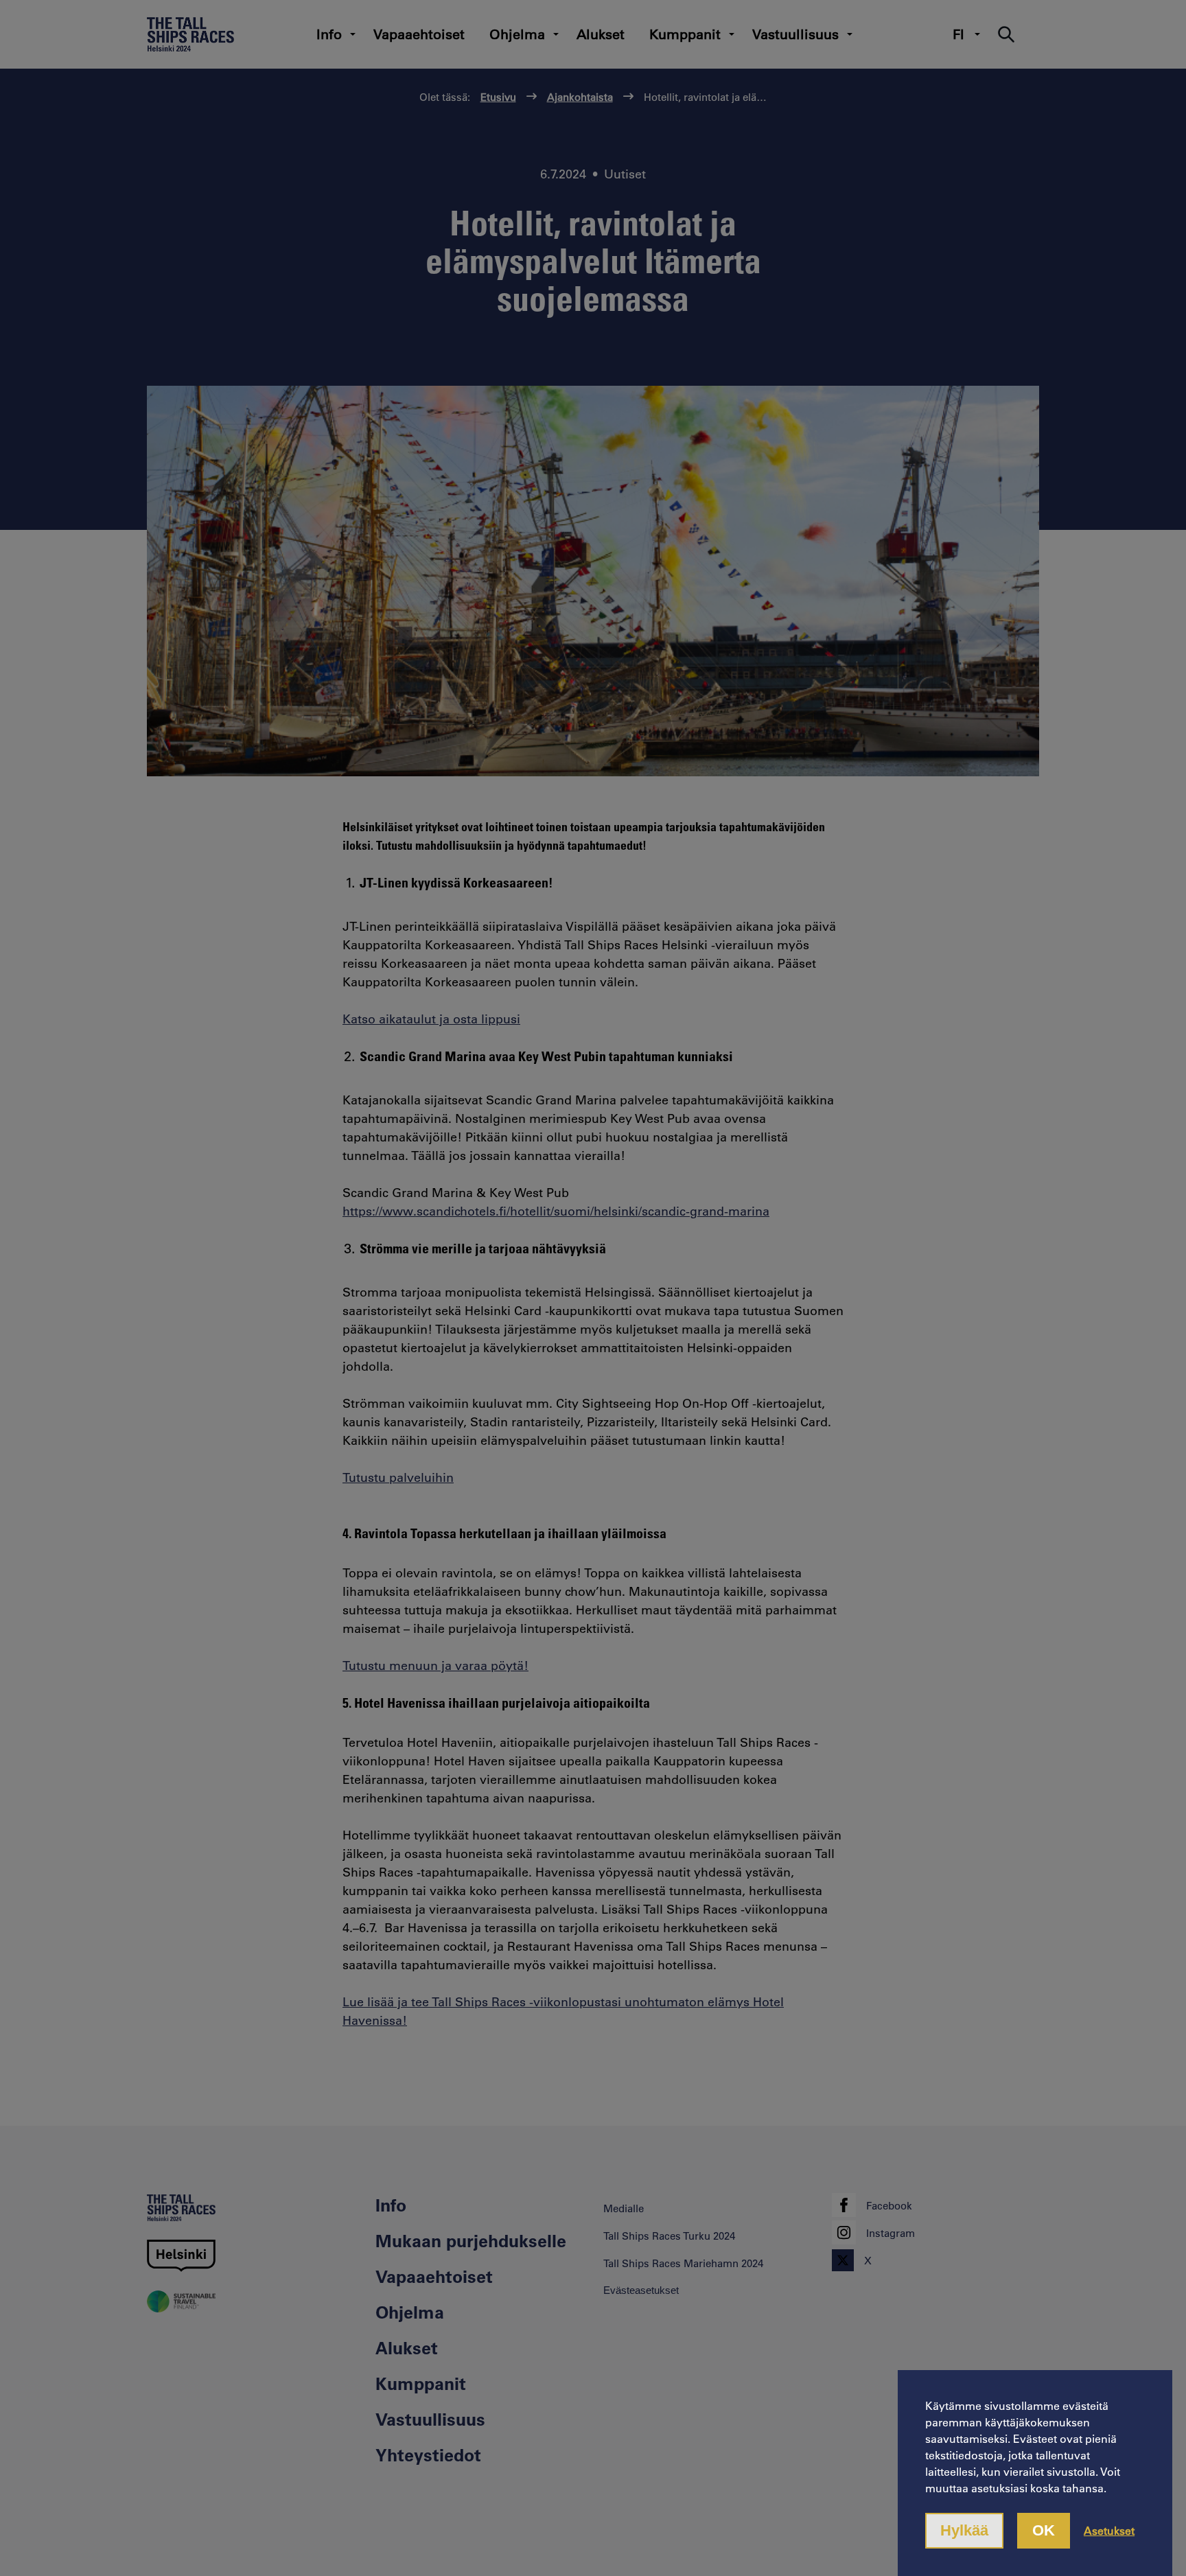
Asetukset (1109, 2530)
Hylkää (964, 2530)
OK (1044, 2530)
